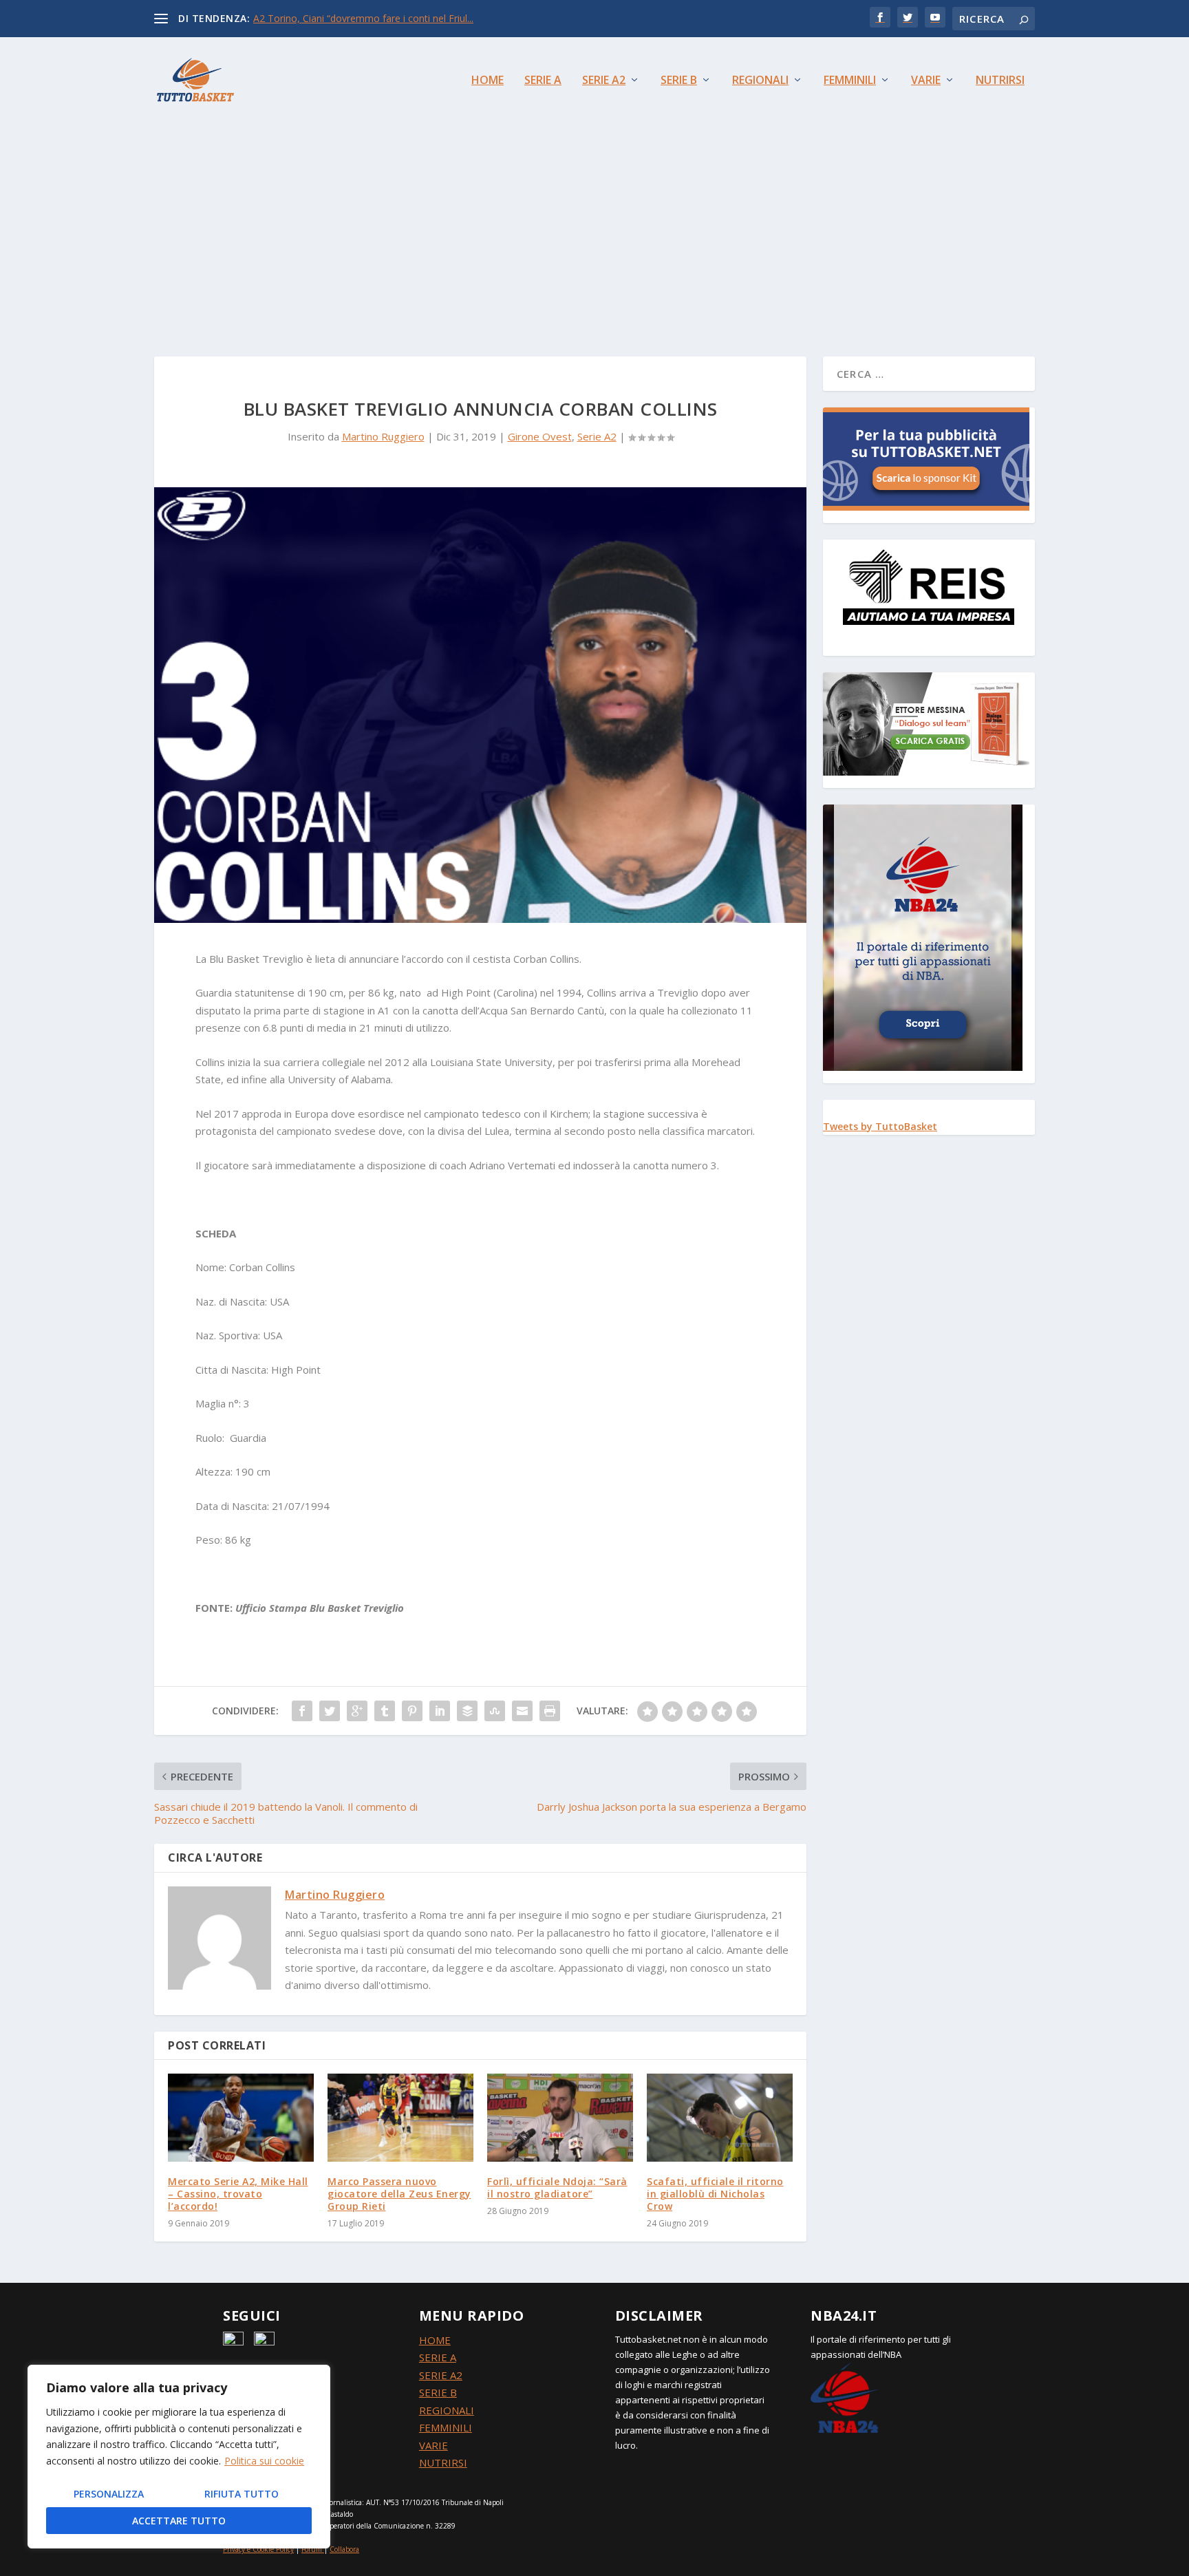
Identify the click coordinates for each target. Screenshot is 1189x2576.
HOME (435, 2340)
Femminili (850, 81)
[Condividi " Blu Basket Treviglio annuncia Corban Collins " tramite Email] (522, 1711)
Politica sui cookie (264, 2461)
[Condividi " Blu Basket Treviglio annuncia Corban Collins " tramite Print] (550, 1711)
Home (488, 81)
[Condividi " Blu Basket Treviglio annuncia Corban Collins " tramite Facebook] (302, 1711)
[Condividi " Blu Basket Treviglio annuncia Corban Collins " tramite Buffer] (467, 1711)
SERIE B (438, 2392)
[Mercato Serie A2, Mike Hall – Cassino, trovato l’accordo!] (241, 2117)
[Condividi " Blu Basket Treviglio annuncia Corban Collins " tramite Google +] (357, 1711)
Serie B (679, 81)
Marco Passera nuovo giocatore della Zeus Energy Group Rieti (399, 2194)
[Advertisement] (594, 226)
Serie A (543, 81)
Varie (926, 81)
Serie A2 (604, 81)
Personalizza (109, 2494)
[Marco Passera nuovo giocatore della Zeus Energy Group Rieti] (400, 2117)
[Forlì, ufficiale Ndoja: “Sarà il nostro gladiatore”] (560, 2117)
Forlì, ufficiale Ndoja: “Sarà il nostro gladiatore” (557, 2188)
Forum (312, 2549)
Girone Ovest (540, 436)
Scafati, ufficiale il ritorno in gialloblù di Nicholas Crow (715, 2194)
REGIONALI (447, 2410)
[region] (179, 2457)
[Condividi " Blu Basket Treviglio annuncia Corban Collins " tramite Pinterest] (412, 1711)
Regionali (760, 81)
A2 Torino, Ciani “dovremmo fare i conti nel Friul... (363, 18)
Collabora (344, 2549)
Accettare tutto (179, 2521)
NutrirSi (1000, 81)
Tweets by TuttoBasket (880, 1126)
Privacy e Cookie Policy (258, 2549)
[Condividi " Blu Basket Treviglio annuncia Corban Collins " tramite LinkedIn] (440, 1711)
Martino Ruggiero (383, 436)
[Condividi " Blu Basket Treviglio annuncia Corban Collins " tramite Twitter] (330, 1711)
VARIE (433, 2445)
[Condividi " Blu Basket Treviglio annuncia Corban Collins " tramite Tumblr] (385, 1711)
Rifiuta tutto (242, 2494)
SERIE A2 (441, 2375)
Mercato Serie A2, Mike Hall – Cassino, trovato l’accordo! (238, 2194)
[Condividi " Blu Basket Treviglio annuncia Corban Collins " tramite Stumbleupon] (495, 1711)
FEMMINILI (446, 2427)
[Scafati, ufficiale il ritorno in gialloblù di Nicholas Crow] (720, 2117)
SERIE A (438, 2357)
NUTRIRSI (443, 2462)
